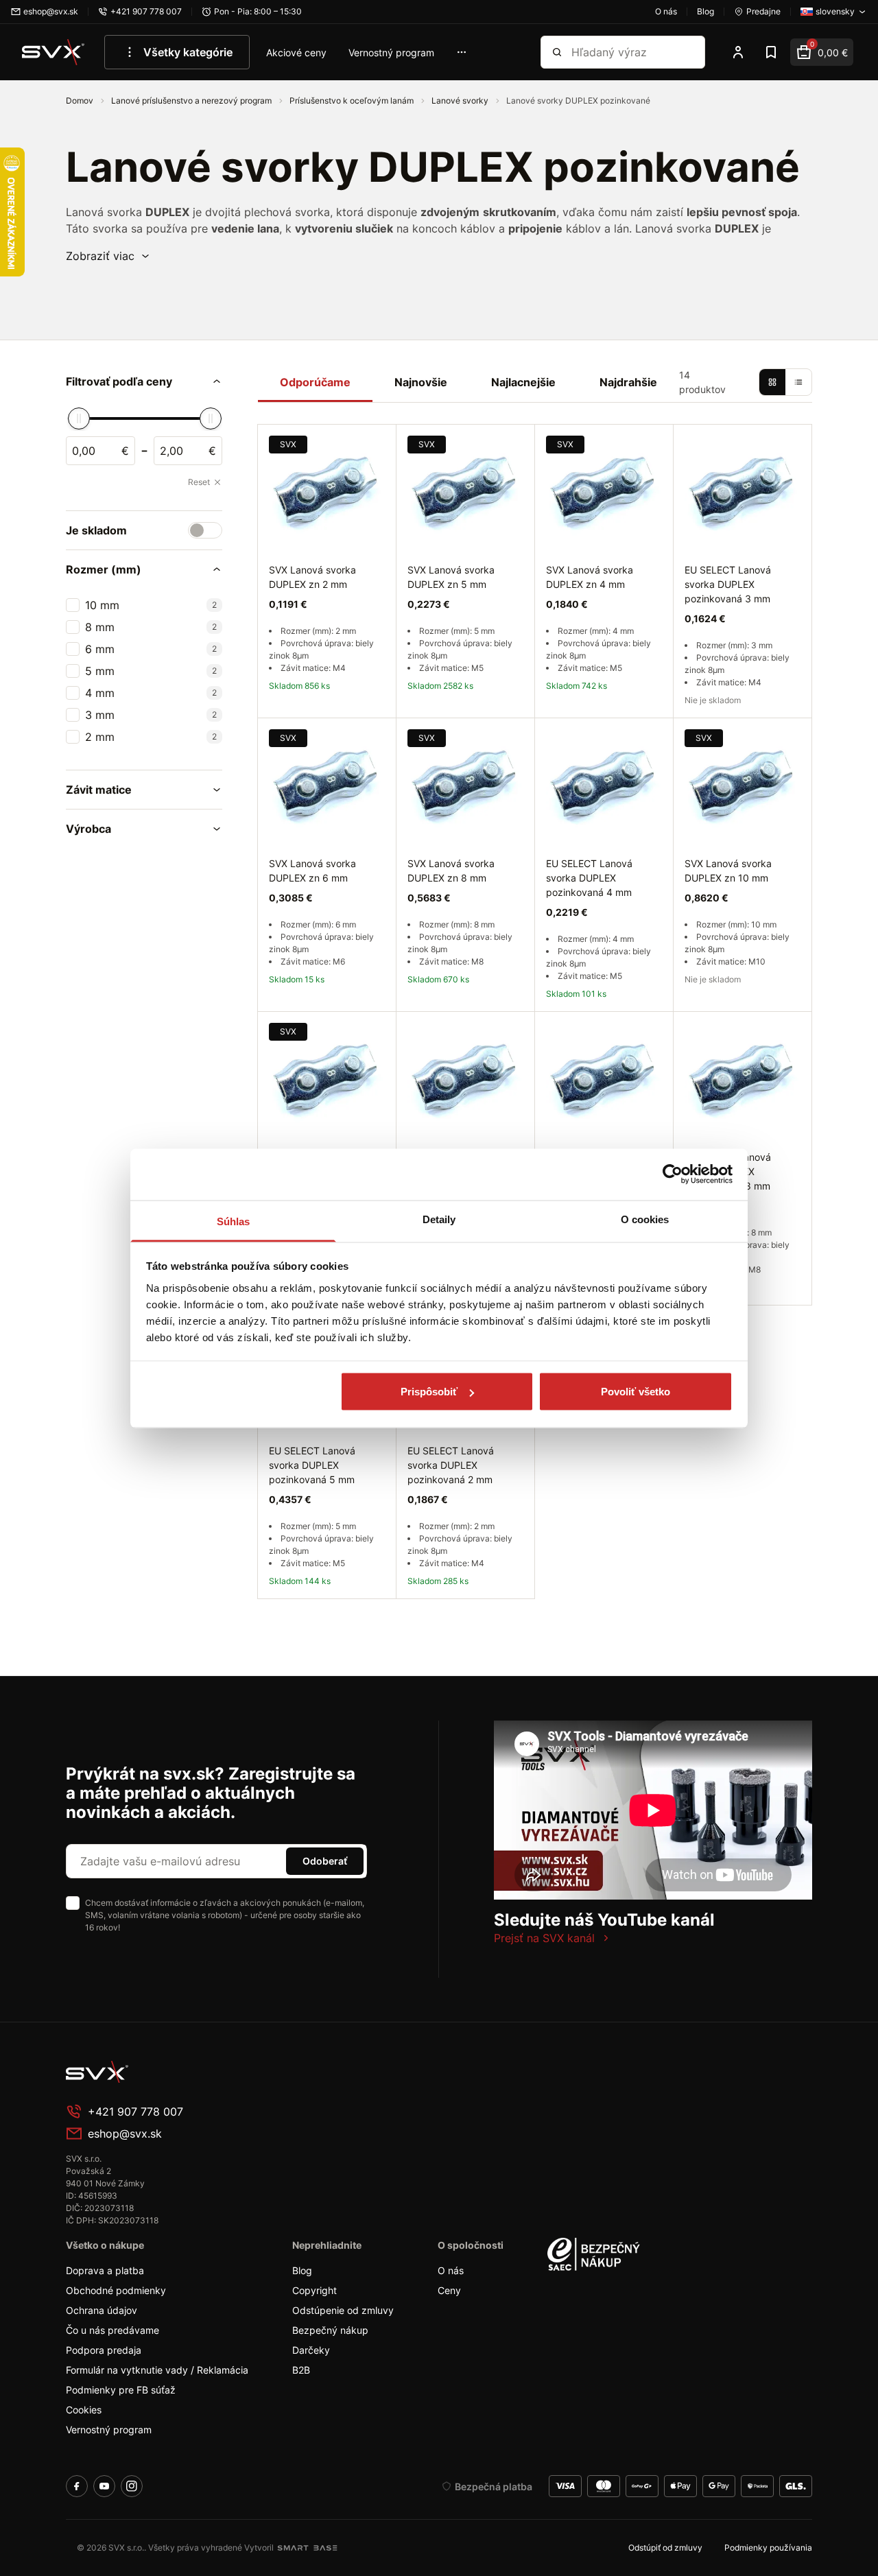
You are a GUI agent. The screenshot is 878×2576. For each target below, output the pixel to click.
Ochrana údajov (102, 2310)
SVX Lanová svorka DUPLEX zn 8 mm (451, 871)
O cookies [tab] (645, 1219)
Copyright (315, 2290)
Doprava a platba (105, 2270)
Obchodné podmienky (116, 2290)
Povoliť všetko (636, 1392)
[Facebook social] (77, 2486)
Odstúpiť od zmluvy (665, 2548)
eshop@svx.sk (125, 2134)
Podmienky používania (768, 2548)
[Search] (557, 52)
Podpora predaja (104, 2350)
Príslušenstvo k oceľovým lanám (353, 101)
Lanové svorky (461, 101)
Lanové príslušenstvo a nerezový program (192, 101)
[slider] (79, 418)
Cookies (84, 2410)
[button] (108, 256)
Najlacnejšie (523, 382)
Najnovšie (421, 382)
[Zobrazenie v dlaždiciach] (772, 382)
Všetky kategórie (188, 52)
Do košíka (327, 1615)
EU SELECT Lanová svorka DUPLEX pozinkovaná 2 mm (451, 1465)
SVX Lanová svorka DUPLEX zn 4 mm (590, 577)
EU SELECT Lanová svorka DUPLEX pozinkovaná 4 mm (589, 878)
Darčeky (311, 2350)
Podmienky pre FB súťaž (121, 2390)
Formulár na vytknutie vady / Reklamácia (157, 2370)
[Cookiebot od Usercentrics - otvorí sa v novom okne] (673, 1174)
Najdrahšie (628, 382)
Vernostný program (391, 52)
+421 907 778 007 (135, 2112)
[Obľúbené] (771, 52)
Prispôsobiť (429, 1392)
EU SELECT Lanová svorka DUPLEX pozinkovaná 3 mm (728, 584)
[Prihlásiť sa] (738, 52)
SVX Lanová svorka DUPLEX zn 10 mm (728, 871)
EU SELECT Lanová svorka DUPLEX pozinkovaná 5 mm (312, 1465)
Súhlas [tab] (234, 1221)
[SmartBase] (307, 2548)
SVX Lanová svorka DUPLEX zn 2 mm (312, 577)
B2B (301, 2370)
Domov (81, 101)
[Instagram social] (132, 2486)
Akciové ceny (296, 52)
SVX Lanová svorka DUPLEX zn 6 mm (312, 871)
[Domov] (54, 52)
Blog (302, 2270)
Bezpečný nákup (330, 2330)
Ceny (449, 2290)
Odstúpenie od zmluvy (343, 2310)
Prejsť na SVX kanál (544, 1938)
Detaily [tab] (439, 1219)
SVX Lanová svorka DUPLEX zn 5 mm (451, 577)
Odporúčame (315, 382)
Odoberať (325, 1861)
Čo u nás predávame (112, 2330)
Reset (199, 482)
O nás (451, 2270)
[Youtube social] (104, 2486)
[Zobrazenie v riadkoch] (798, 382)
